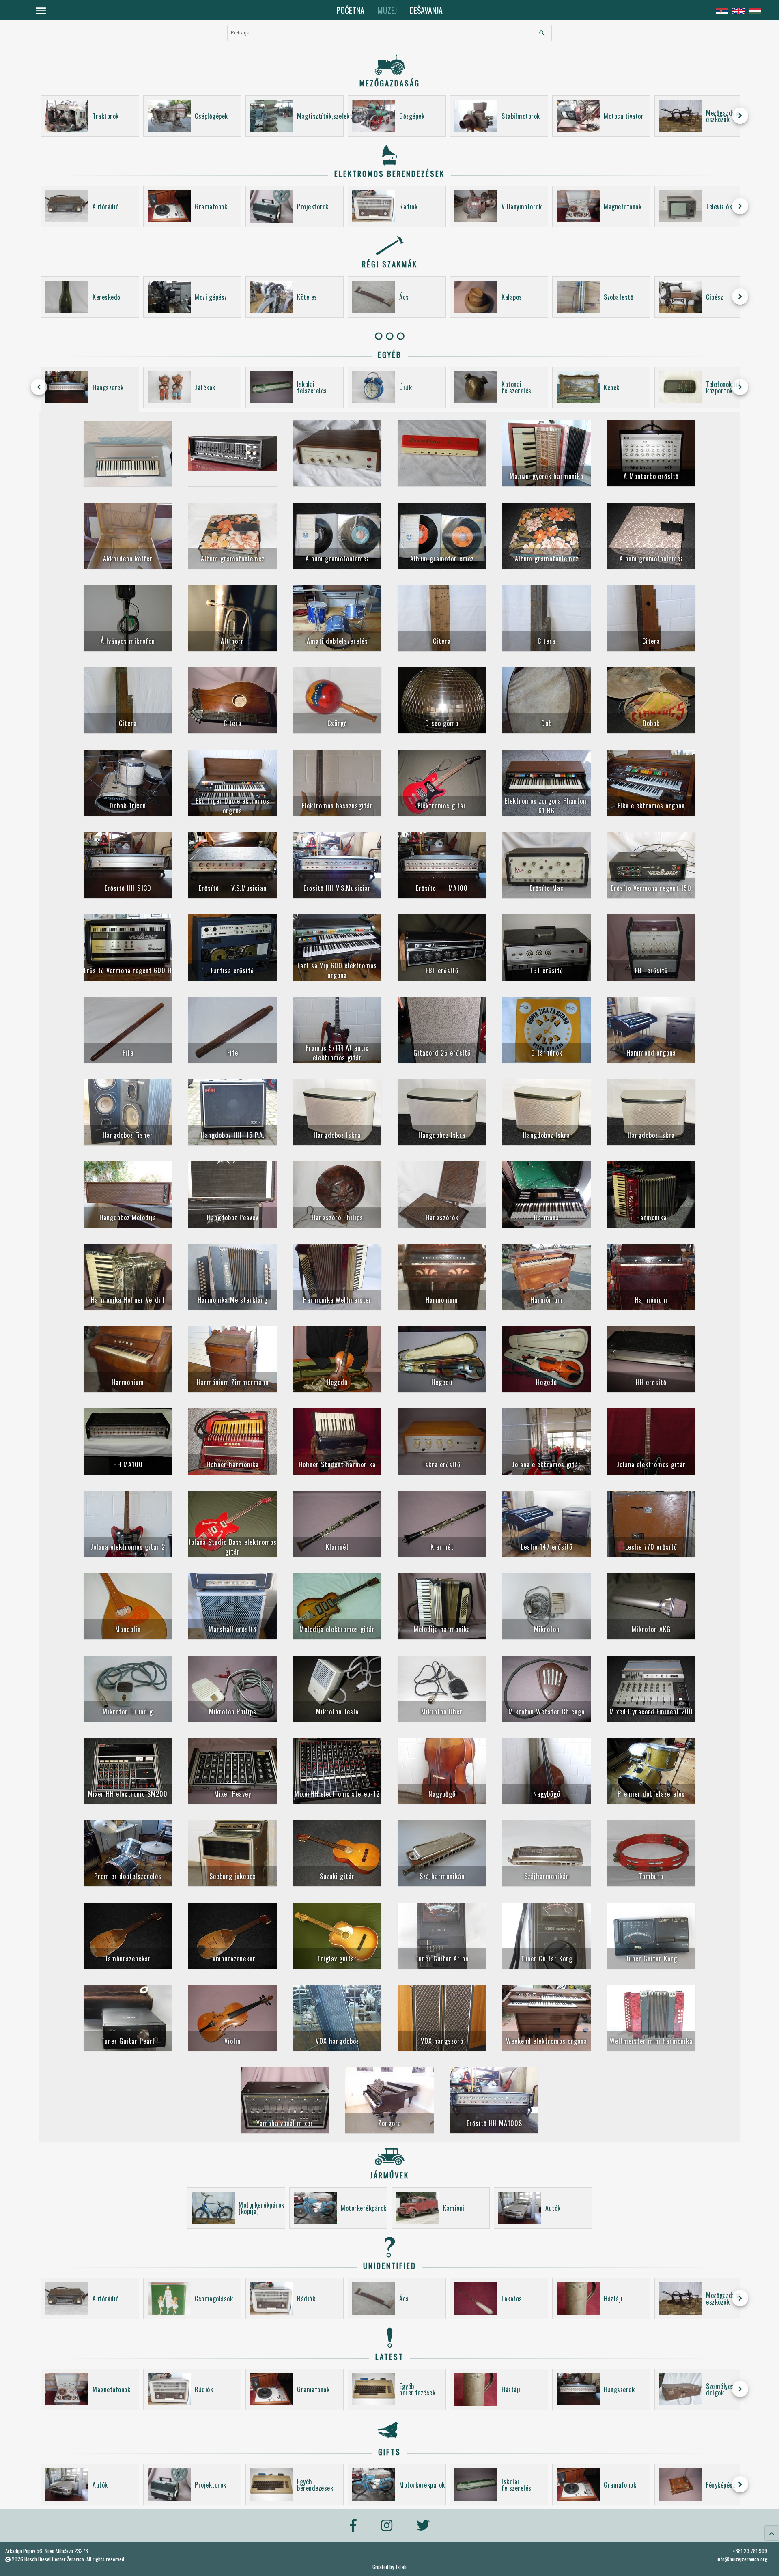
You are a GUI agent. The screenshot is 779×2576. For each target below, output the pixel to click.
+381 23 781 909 (750, 2551)
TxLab (401, 2567)
